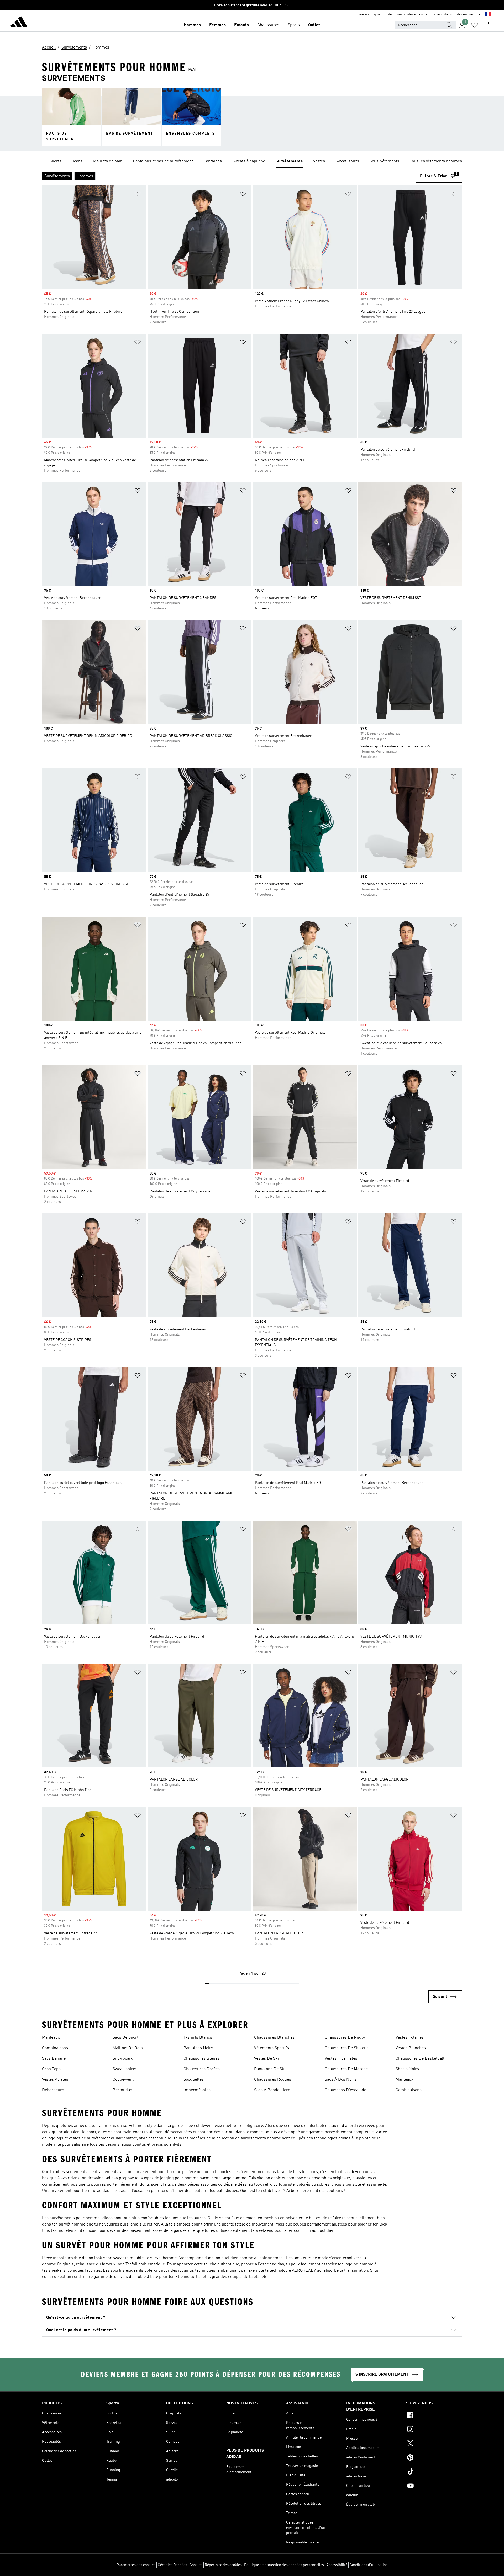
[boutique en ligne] (19, 23)
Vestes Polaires (410, 2038)
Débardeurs (53, 2090)
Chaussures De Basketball (420, 2059)
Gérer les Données (172, 2565)
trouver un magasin (368, 15)
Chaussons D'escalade (345, 2090)
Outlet (314, 25)
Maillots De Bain (128, 2048)
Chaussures (268, 25)
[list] (252, 162)
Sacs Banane (54, 2059)
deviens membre (469, 15)
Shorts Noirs (407, 2069)
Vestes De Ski (266, 2059)
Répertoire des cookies (223, 2565)
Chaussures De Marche (346, 2069)
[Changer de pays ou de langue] (488, 15)
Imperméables (197, 2090)
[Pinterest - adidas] (434, 2458)
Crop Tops (51, 2069)
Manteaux (51, 2038)
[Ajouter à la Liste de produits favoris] (138, 195)
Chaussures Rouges (273, 2080)
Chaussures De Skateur (346, 2048)
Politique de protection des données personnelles (284, 2565)
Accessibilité (337, 2565)
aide (389, 15)
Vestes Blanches (411, 2048)
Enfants (241, 25)
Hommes (192, 25)
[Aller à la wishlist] (475, 25)
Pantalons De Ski (270, 2069)
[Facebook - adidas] (434, 2416)
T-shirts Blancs (198, 2038)
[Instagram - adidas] (434, 2430)
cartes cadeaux (442, 15)
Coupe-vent (123, 2080)
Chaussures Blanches (274, 2038)
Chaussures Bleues (201, 2059)
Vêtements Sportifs (272, 2048)
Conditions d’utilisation (369, 2565)
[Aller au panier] (487, 25)
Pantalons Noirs (198, 2048)
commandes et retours (412, 15)
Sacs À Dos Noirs (341, 2080)
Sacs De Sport (125, 2038)
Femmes (217, 25)
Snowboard (123, 2059)
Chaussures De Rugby (345, 2038)
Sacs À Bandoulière (272, 2090)
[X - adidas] (434, 2444)
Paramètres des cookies (136, 2565)
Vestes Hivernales (341, 2059)
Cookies (196, 2565)
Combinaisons (55, 2048)
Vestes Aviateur (56, 2080)
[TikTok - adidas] (434, 2472)
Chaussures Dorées (202, 2069)
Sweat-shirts (124, 2069)
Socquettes (194, 2080)
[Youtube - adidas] (434, 2487)
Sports (294, 25)
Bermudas (122, 2090)
